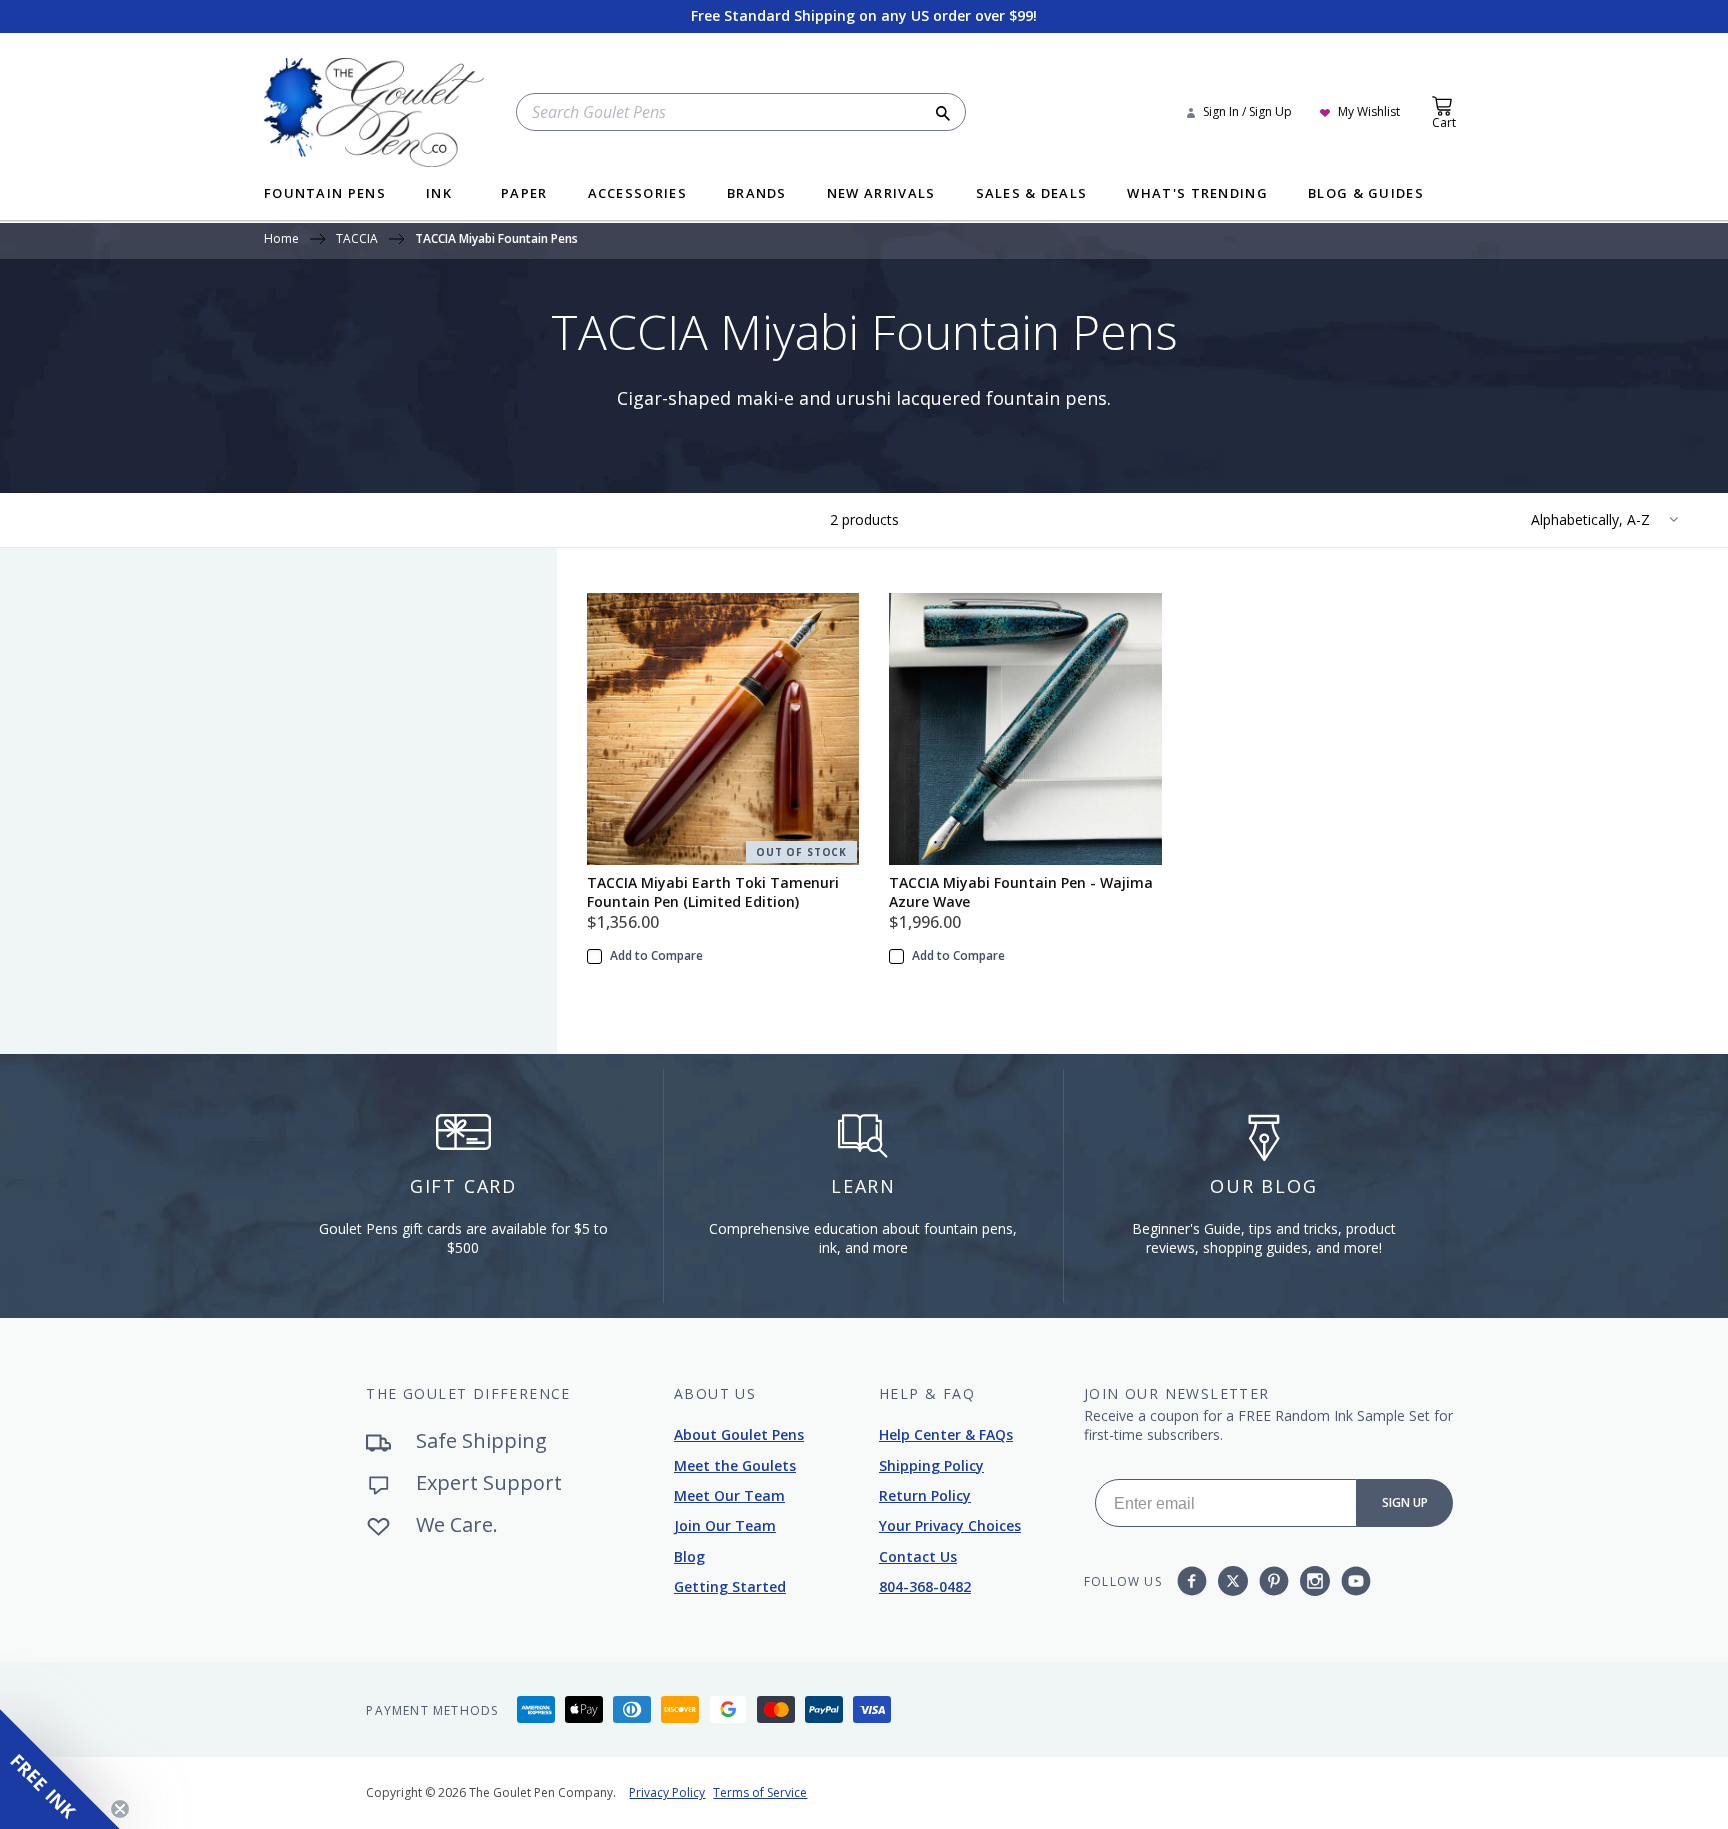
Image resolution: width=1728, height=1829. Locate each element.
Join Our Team (725, 1525)
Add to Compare (656, 956)
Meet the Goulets (735, 1465)
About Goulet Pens (739, 1434)
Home (281, 240)
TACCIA (357, 240)
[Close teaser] (120, 1809)
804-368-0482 (925, 1586)
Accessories (637, 194)
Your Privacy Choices (950, 1525)
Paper (524, 194)
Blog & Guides (1366, 194)
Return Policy (925, 1495)
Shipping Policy (931, 1465)
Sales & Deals (1032, 194)
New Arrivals (881, 194)
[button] (60, 1769)
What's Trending (1197, 194)
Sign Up (1405, 1502)
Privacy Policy (667, 1792)
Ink (439, 194)
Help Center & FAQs (946, 1434)
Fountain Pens (325, 194)
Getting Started (730, 1586)
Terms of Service (760, 1792)
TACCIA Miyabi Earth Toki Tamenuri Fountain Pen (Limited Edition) (713, 892)
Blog (689, 1556)
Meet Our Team (729, 1495)
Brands (757, 194)
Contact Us (918, 1556)
